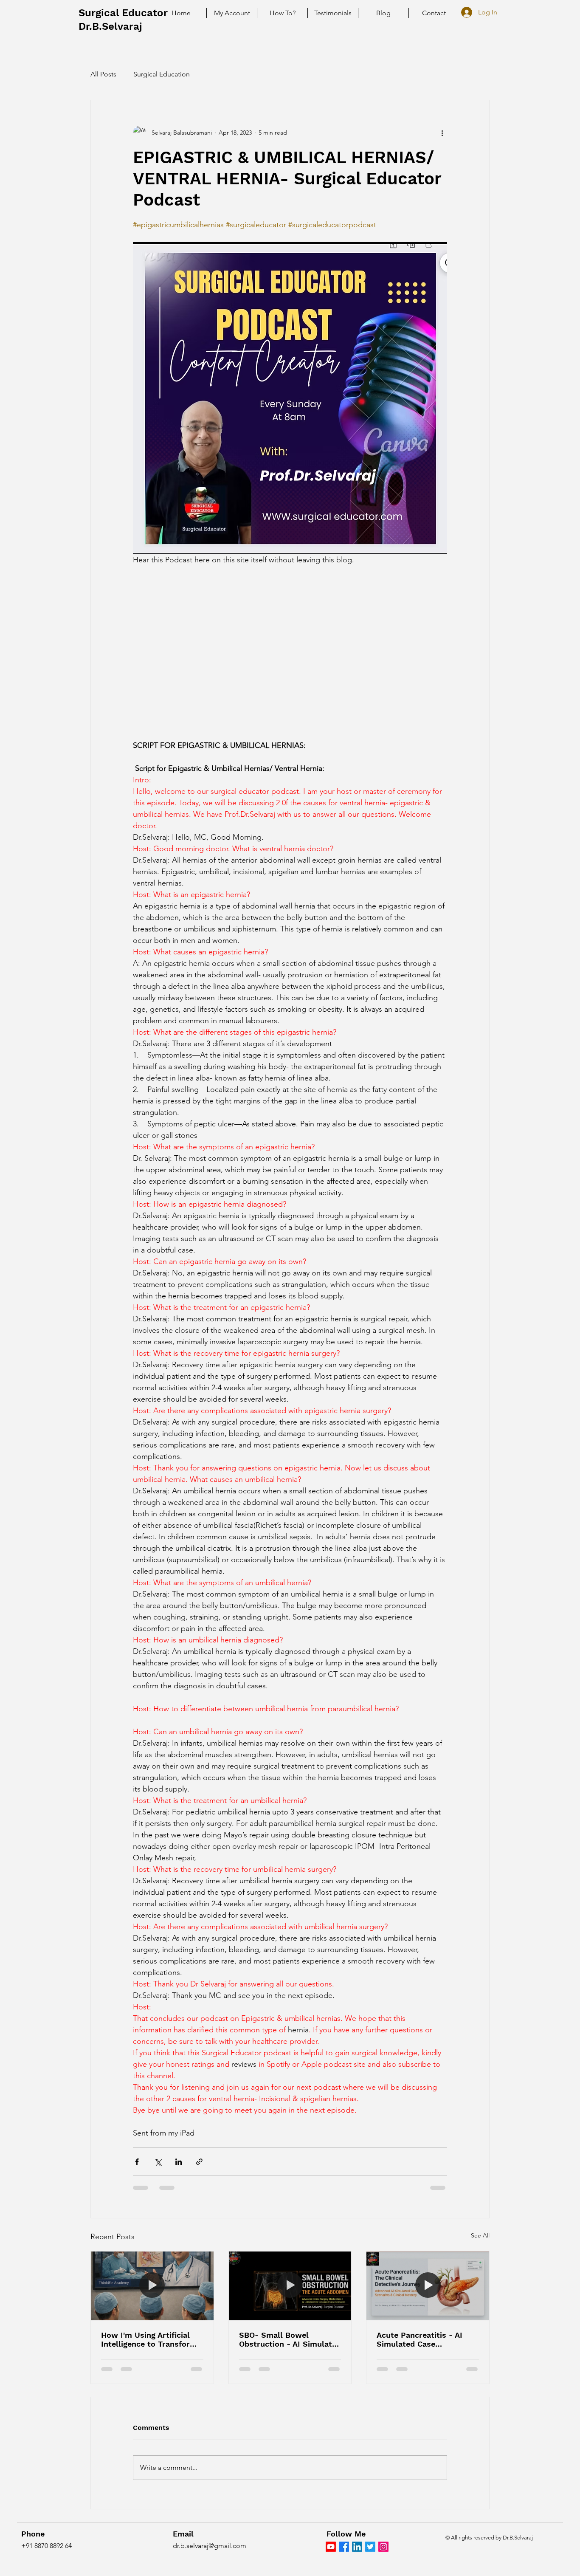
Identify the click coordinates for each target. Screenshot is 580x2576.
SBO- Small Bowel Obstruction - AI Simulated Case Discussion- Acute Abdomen (290, 2339)
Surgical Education (162, 74)
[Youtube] (331, 2547)
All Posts (103, 74)
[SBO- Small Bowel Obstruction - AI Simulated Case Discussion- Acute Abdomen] (290, 2286)
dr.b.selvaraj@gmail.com (210, 2546)
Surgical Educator (123, 13)
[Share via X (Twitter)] (158, 2162)
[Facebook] (344, 2547)
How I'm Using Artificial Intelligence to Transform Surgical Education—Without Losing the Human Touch (152, 2339)
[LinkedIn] (357, 2547)
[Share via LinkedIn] (179, 2162)
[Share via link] (199, 2162)
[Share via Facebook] (137, 2162)
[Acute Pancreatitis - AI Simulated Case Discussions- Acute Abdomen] (428, 2286)
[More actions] (442, 133)
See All (480, 2235)
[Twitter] (370, 2547)
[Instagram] (383, 2547)
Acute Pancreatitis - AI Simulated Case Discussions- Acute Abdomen (420, 2339)
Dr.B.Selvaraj (110, 26)
